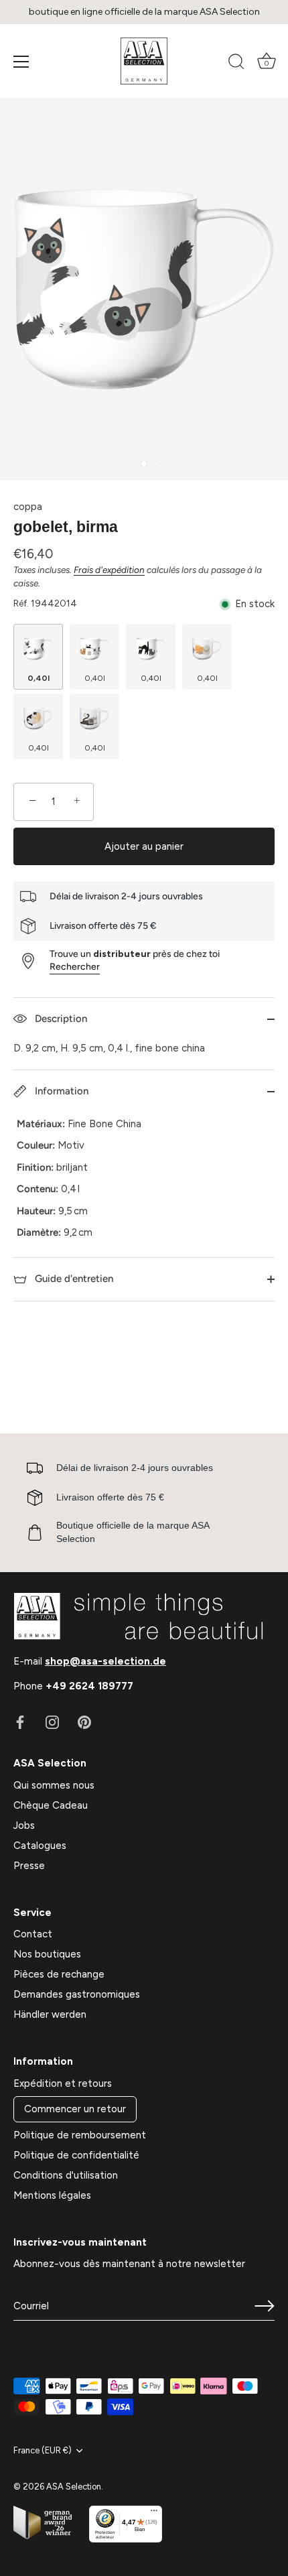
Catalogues (40, 1846)
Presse (29, 1866)
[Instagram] (52, 1722)
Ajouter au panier (144, 846)
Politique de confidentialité (76, 2155)
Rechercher (75, 967)
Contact (33, 1934)
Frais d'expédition (109, 570)
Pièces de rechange (59, 1974)
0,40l (39, 678)
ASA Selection (74, 2487)
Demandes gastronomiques (77, 1994)
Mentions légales (52, 2195)
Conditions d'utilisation (66, 2175)
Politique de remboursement (80, 2135)
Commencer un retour (75, 2109)
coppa (28, 507)
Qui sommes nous (54, 1785)
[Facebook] (20, 1722)
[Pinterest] (84, 1722)
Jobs (24, 1825)
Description (60, 1019)
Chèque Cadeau (51, 1805)
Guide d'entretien (73, 1279)
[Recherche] (236, 64)
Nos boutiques (47, 1954)
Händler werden (50, 2014)
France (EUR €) (43, 2450)
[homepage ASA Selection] (144, 61)
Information (60, 1091)
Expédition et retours (63, 2083)
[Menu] (21, 62)
